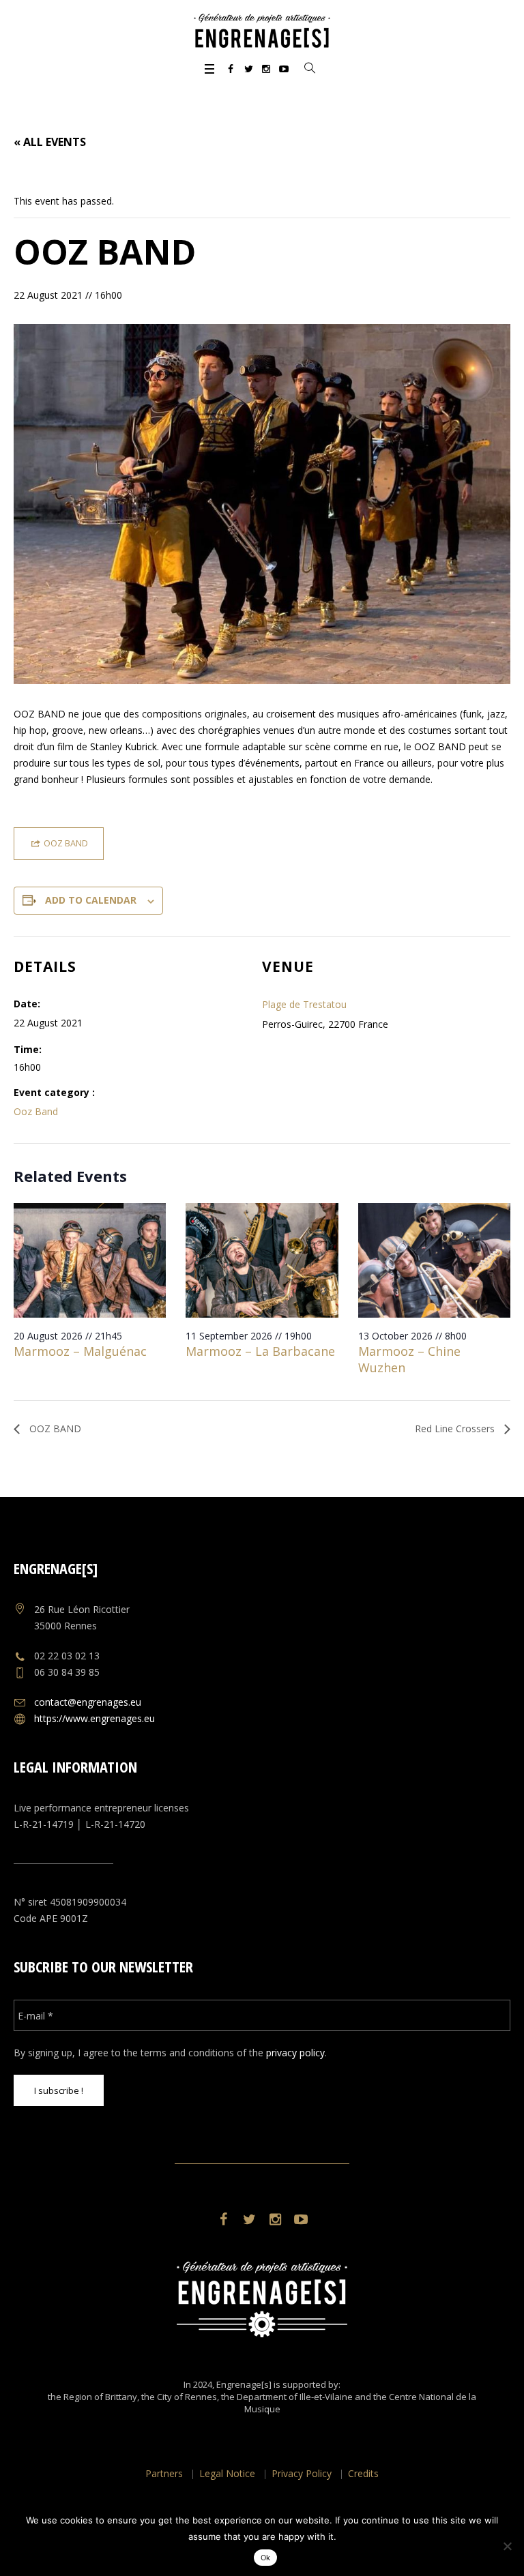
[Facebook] (231, 69)
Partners (164, 2473)
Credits (363, 2473)
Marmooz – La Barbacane (260, 1351)
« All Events (50, 142)
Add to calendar (91, 900)
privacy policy (295, 2053)
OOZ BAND (54, 1428)
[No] (507, 2546)
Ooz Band (36, 1111)
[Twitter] (248, 69)
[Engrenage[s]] (262, 31)
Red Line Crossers (456, 1428)
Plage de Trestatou (304, 1004)
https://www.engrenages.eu (94, 1718)
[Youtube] (284, 69)
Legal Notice (227, 2473)
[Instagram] (266, 69)
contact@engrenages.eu (88, 1702)
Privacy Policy (302, 2473)
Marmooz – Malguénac (80, 1351)
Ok (266, 2558)
